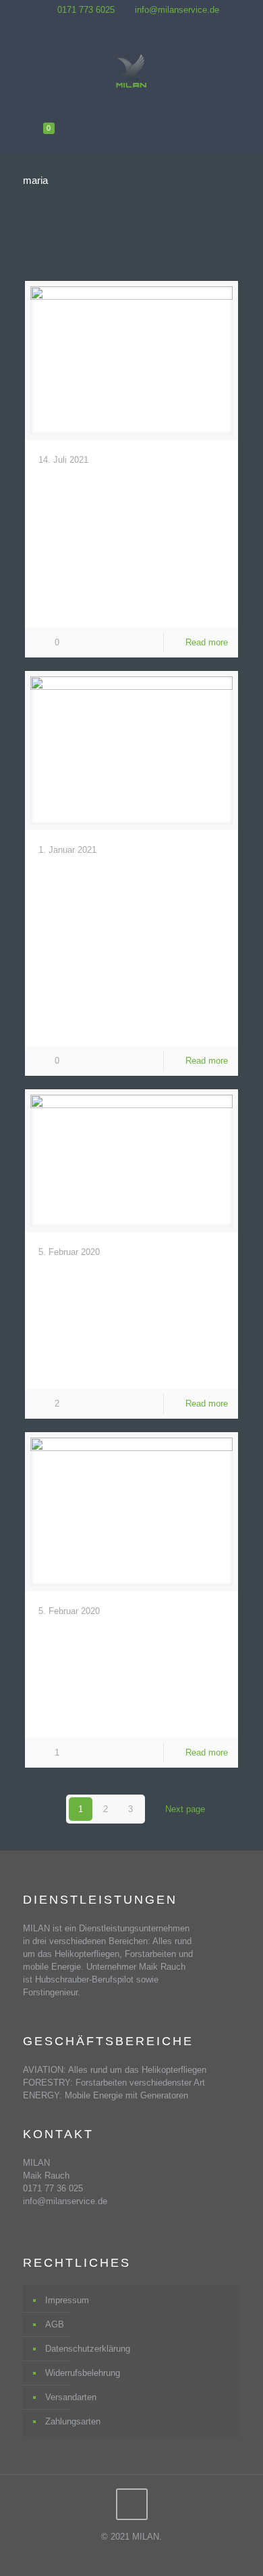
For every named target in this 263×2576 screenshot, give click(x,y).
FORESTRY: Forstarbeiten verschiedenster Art (114, 2083)
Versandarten (71, 2397)
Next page (185, 1809)
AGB (55, 2324)
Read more (207, 642)
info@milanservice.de (177, 10)
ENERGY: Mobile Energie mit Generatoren (106, 2095)
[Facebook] (123, 25)
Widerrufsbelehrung (83, 2373)
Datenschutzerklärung (88, 2349)
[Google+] (141, 25)
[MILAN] (132, 73)
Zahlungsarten (73, 2421)
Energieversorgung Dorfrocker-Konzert (133, 514)
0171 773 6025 (86, 10)
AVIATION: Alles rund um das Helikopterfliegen (115, 2070)
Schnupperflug (111, 1278)
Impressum (67, 2300)
